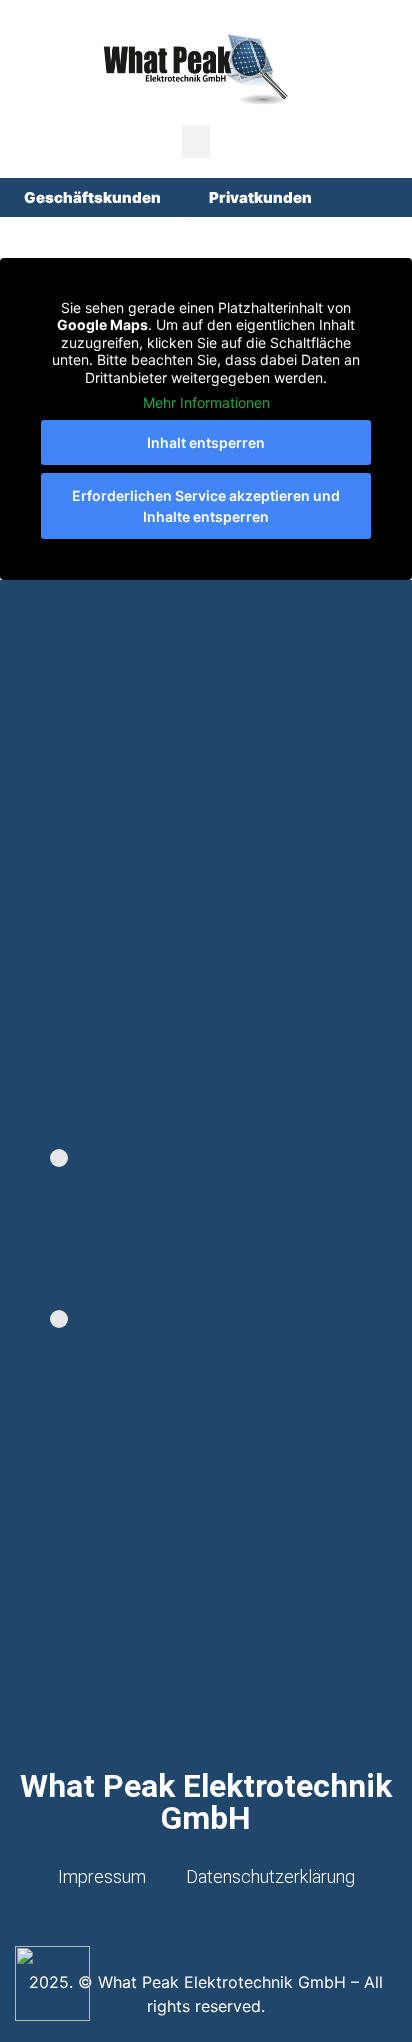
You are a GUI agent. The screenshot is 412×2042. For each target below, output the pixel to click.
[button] (196, 141)
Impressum (102, 1876)
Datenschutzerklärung (270, 1876)
